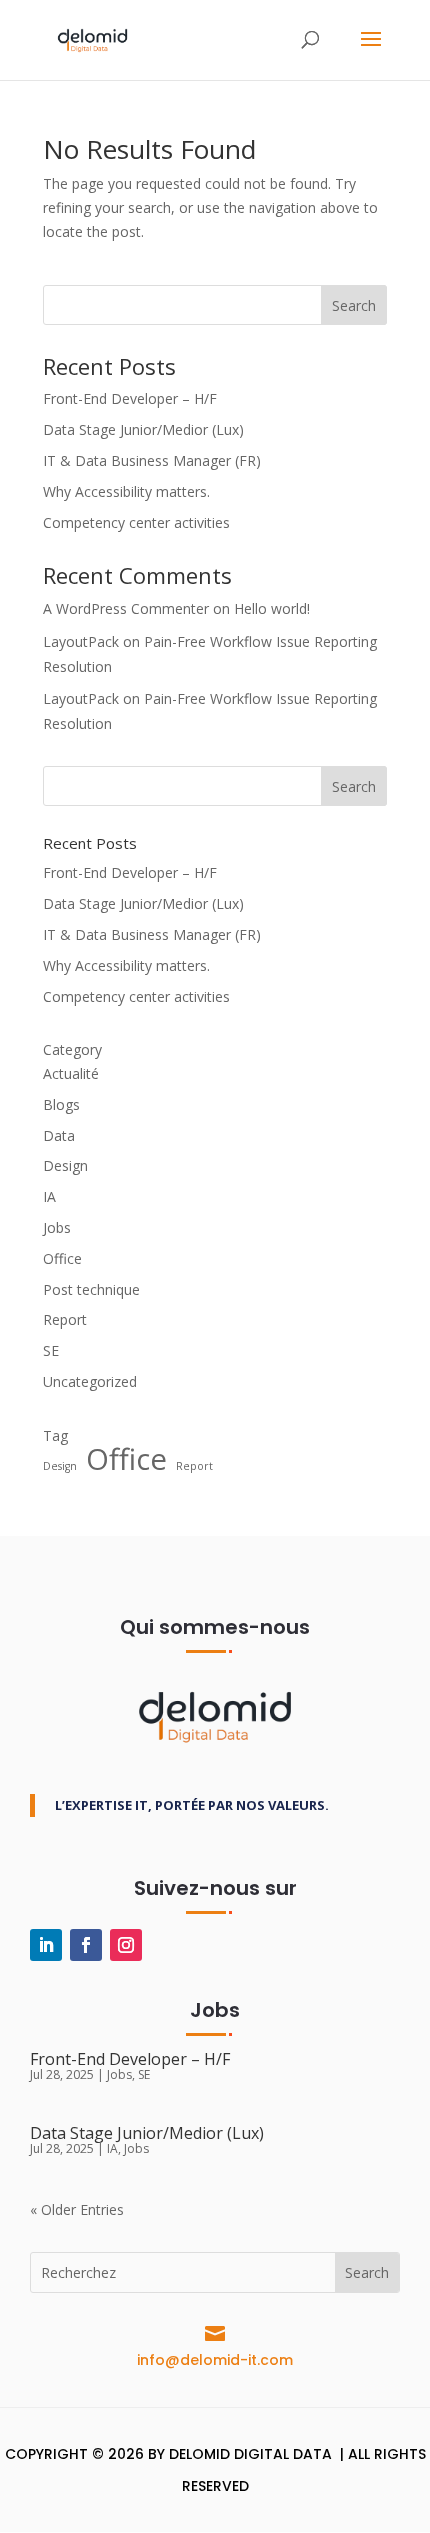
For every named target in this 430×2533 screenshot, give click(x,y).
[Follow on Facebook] (86, 1945)
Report (65, 1319)
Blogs (61, 1104)
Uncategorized (90, 1381)
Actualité (71, 1073)
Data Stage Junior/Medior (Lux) (143, 429)
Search (354, 305)
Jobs (57, 1227)
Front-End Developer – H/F (130, 398)
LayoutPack (81, 641)
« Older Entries (77, 2209)
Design (65, 1165)
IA (49, 1196)
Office (62, 1258)
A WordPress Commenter (126, 608)
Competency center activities (136, 522)
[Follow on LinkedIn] (46, 1945)
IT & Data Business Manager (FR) (152, 460)
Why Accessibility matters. (126, 491)
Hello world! (272, 608)
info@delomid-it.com (215, 2360)
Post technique (91, 1289)
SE (51, 1350)
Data (59, 1135)
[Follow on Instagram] (126, 1945)
